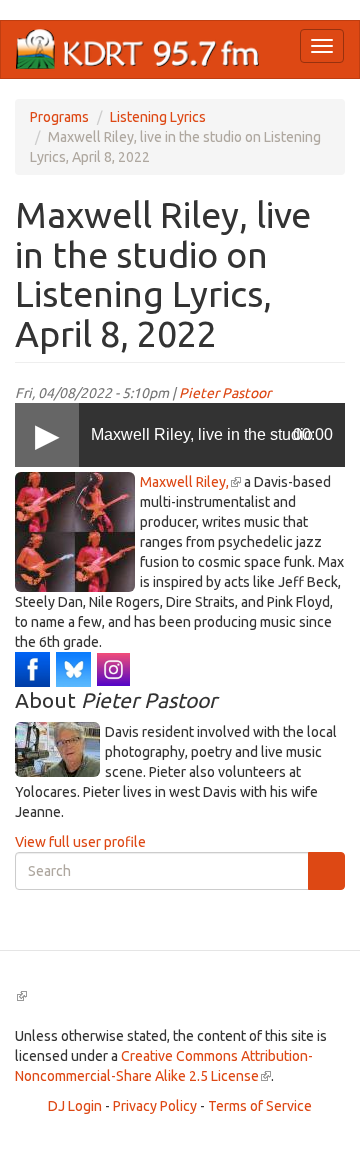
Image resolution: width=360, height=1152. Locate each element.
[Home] (138, 49)
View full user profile (80, 842)
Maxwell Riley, (190, 482)
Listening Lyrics (158, 117)
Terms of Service (260, 1106)
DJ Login (75, 1106)
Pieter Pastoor (225, 393)
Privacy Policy (155, 1106)
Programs (59, 117)
